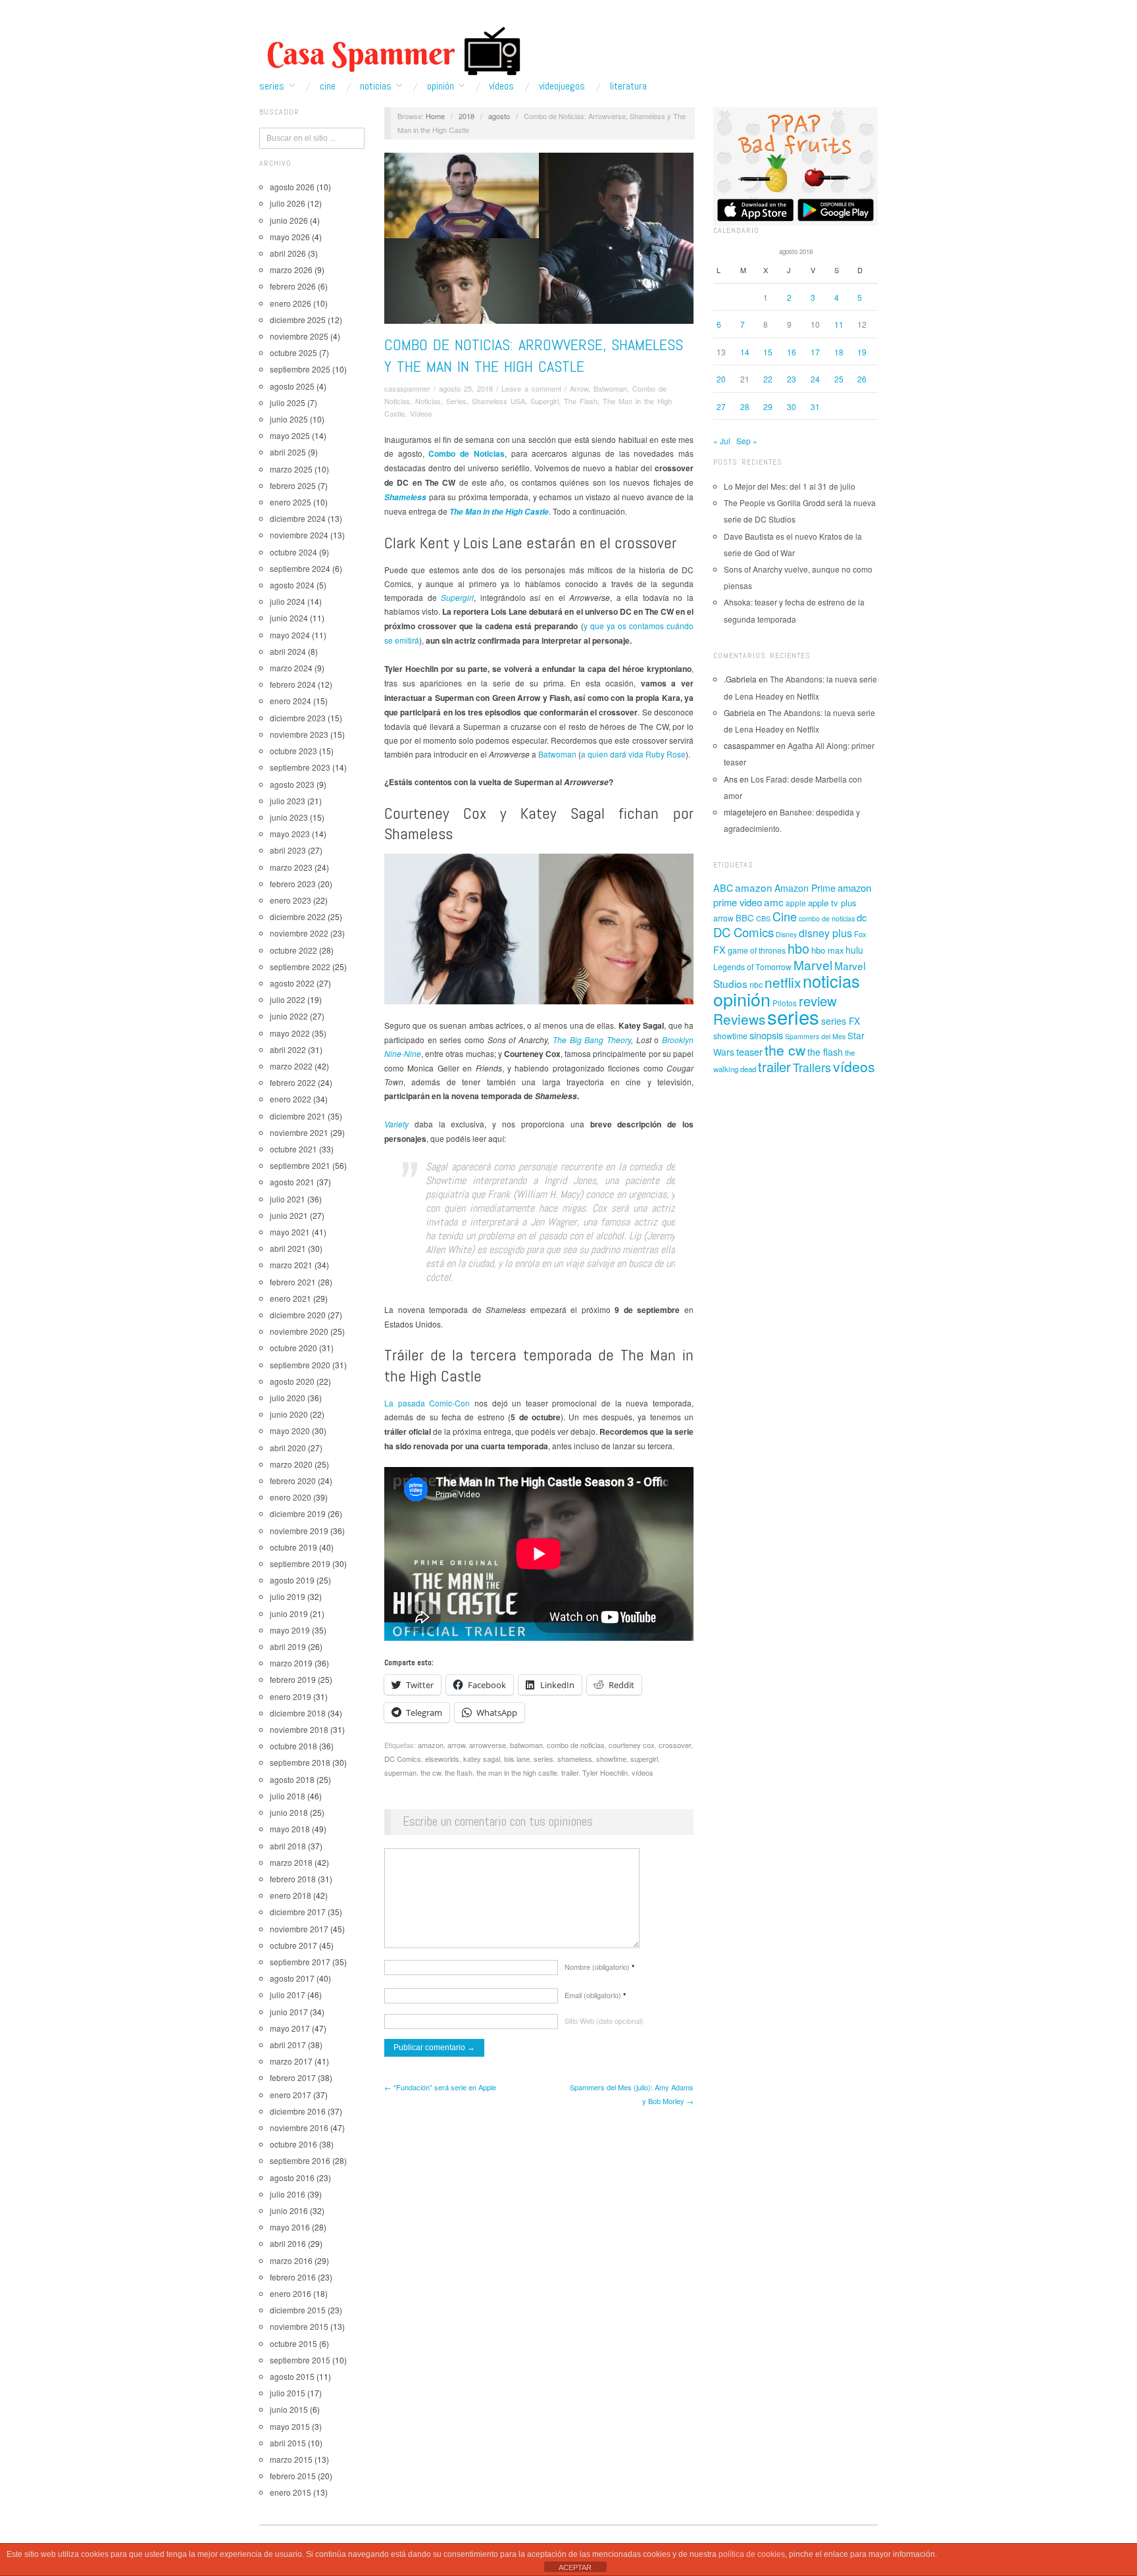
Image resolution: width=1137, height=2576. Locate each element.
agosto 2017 (292, 1978)
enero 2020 (291, 1497)
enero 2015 (291, 2492)
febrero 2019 (293, 1679)
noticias (831, 981)
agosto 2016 (292, 2177)
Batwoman (610, 388)
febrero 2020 (293, 1481)
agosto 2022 (292, 983)
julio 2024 (288, 601)
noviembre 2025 (299, 336)
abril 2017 (288, 2045)
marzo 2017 (291, 2061)
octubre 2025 (293, 352)
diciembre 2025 (298, 320)
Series (272, 86)
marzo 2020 (291, 1464)
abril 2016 (288, 2243)
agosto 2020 (292, 1381)
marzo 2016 (291, 2260)
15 (768, 352)
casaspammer (407, 388)
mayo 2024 (290, 635)
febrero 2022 (293, 1082)
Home (435, 116)
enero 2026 (291, 303)
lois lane (517, 1759)
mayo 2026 (290, 237)
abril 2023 (288, 850)
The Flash (581, 401)
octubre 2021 (293, 1149)
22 (768, 379)
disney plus (825, 933)
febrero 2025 (293, 485)
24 (815, 379)
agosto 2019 (292, 1580)
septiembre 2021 (300, 1165)
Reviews (739, 1019)
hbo (798, 948)
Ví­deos (501, 86)
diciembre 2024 (298, 518)
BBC (745, 918)
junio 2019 (289, 1613)
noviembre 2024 (299, 535)
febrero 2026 (293, 286)
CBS (763, 918)
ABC (723, 888)
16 (792, 352)
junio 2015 (289, 2409)
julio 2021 (288, 1199)
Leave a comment (531, 388)
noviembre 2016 (299, 2127)
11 (839, 324)
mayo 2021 (290, 1232)
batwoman (526, 1745)
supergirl (644, 1759)
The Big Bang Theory (592, 1040)
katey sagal (482, 1759)
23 (792, 379)
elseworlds (442, 1759)
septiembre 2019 (300, 1563)
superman (400, 1772)
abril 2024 (288, 651)
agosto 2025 (292, 386)
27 (721, 406)
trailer (570, 1772)
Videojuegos (562, 86)
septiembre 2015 (300, 2360)
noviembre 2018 (299, 1729)
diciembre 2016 (298, 2111)
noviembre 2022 (299, 933)
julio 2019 (288, 1596)
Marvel (813, 965)
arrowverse (488, 1745)
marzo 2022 (291, 1066)
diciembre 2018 (298, 1713)
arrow (456, 1745)
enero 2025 (291, 502)
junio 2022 (289, 1016)
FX (720, 949)
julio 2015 (288, 2393)
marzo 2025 (291, 469)
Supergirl (544, 401)
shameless (575, 1759)
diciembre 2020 (298, 1315)
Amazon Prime (805, 888)
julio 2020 (288, 1398)
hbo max (827, 950)
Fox (860, 934)
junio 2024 (289, 618)
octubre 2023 (293, 751)
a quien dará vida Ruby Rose (633, 754)
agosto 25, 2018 (466, 388)
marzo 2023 (291, 867)
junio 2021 (289, 1215)
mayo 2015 (290, 2426)
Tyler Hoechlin (605, 1772)
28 (745, 406)
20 (721, 379)
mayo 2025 (290, 435)
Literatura (628, 86)
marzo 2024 (291, 668)
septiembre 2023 (300, 767)
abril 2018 (288, 1846)
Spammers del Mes (815, 1036)
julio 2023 (288, 801)
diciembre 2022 (298, 916)
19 (862, 352)
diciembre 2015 (298, 2310)
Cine (328, 86)
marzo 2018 (291, 1862)
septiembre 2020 (300, 1365)
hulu (854, 950)
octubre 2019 (293, 1547)
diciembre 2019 (298, 1513)
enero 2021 (291, 1298)
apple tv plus (832, 903)
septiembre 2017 (300, 1962)
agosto (499, 116)
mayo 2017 (290, 2028)
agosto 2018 (292, 1779)
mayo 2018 (290, 1829)
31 (815, 406)
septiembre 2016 (300, 2160)
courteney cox (632, 1745)
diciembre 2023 (298, 718)
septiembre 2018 (300, 1762)
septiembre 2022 (300, 966)
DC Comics (403, 1759)
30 (792, 406)
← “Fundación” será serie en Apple (440, 2087)
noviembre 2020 (299, 1331)
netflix (783, 982)
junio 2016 (289, 2210)
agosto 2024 (292, 585)
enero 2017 (291, 2095)
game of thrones (757, 950)
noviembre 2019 (299, 1531)
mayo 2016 (290, 2227)
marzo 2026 (291, 270)
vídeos (643, 1772)
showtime (611, 1759)
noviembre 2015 (299, 2326)
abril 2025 (288, 452)
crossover (675, 1745)
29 (768, 406)
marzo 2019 (291, 1663)
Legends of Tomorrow (752, 967)
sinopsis (766, 1035)
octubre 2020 (293, 1348)
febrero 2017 (293, 2077)
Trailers (812, 1067)
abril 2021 (288, 1248)
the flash (459, 1772)
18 (839, 352)
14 (745, 352)
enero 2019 (291, 1696)
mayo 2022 (290, 1033)
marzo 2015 (291, 2459)
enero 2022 (291, 1099)
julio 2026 (288, 203)
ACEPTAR (575, 2567)
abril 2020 (288, 1448)
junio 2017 (289, 2012)
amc (774, 902)
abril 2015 (288, 2443)
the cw (431, 1772)
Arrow (579, 388)
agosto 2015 (292, 2376)
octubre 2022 (293, 950)
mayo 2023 (290, 834)
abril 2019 (288, 1646)
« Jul (722, 441)
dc (862, 917)
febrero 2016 (293, 2277)
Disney (786, 934)
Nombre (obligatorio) (599, 1967)
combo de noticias (576, 1745)
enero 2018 (291, 1895)
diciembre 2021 (298, 1116)
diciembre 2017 (298, 1912)
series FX (841, 1021)
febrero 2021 (293, 1282)
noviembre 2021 (299, 1132)
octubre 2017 (293, 1945)
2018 (467, 116)
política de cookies (752, 2554)
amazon (431, 1745)
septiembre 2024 (300, 568)
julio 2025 (288, 402)
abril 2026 (288, 253)
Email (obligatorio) (595, 1995)
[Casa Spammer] (391, 51)
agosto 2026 (292, 187)
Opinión (441, 86)
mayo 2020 (290, 1430)
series (543, 1759)
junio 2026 (289, 220)
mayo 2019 (290, 1630)
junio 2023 (289, 817)
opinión (742, 999)
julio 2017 (288, 1995)
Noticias (376, 86)
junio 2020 (289, 1414)
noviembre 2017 (299, 1929)
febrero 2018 (293, 1879)
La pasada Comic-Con (427, 1403)
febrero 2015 (293, 2476)
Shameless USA (498, 401)
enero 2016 (291, 2293)
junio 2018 (289, 1812)
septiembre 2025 (300, 369)
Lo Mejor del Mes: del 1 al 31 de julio (790, 486)
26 (862, 379)
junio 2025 (289, 419)
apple (796, 903)
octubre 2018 (293, 1746)
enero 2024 (291, 701)
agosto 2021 (292, 1182)
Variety (396, 1124)
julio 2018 (288, 1796)
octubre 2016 (293, 2144)
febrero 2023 (293, 884)
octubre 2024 (293, 552)
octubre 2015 (293, 2343)
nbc (756, 985)
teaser (749, 1051)
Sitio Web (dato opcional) (604, 2021)
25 (839, 379)
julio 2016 (288, 2194)
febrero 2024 (293, 684)
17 (815, 352)
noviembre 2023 (299, 734)
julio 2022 (288, 999)
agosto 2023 (292, 784)
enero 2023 (291, 900)
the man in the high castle (517, 1772)
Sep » (747, 441)
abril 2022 (288, 1049)
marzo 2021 (291, 1265)
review (818, 1001)
